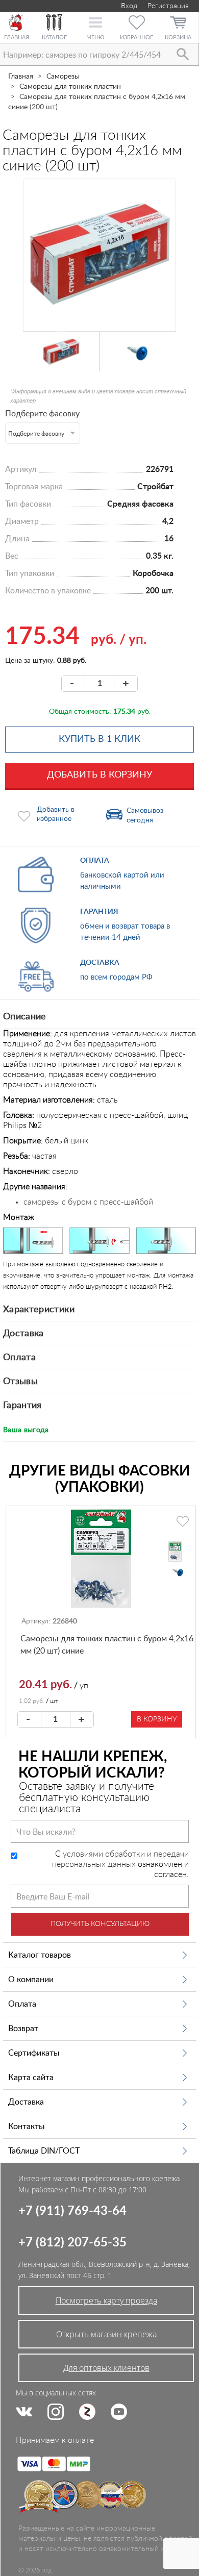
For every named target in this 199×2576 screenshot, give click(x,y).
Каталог (54, 37)
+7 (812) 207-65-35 (72, 2243)
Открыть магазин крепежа (106, 2334)
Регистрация (168, 6)
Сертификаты (34, 2053)
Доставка (23, 1334)
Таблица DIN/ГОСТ (44, 2151)
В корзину (157, 1719)
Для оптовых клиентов (106, 2368)
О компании (31, 1980)
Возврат (23, 2029)
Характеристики (39, 1310)
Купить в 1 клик (99, 739)
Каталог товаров (40, 1955)
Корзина (178, 37)
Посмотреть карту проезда (106, 2300)
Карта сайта (31, 2078)
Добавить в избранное (56, 814)
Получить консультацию (100, 1924)
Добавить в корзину (99, 775)
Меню (95, 37)
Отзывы (20, 1382)
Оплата (19, 1358)
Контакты (27, 2127)
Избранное (136, 37)
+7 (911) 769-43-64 (72, 2211)
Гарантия (22, 1406)
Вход (128, 6)
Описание (25, 1017)
